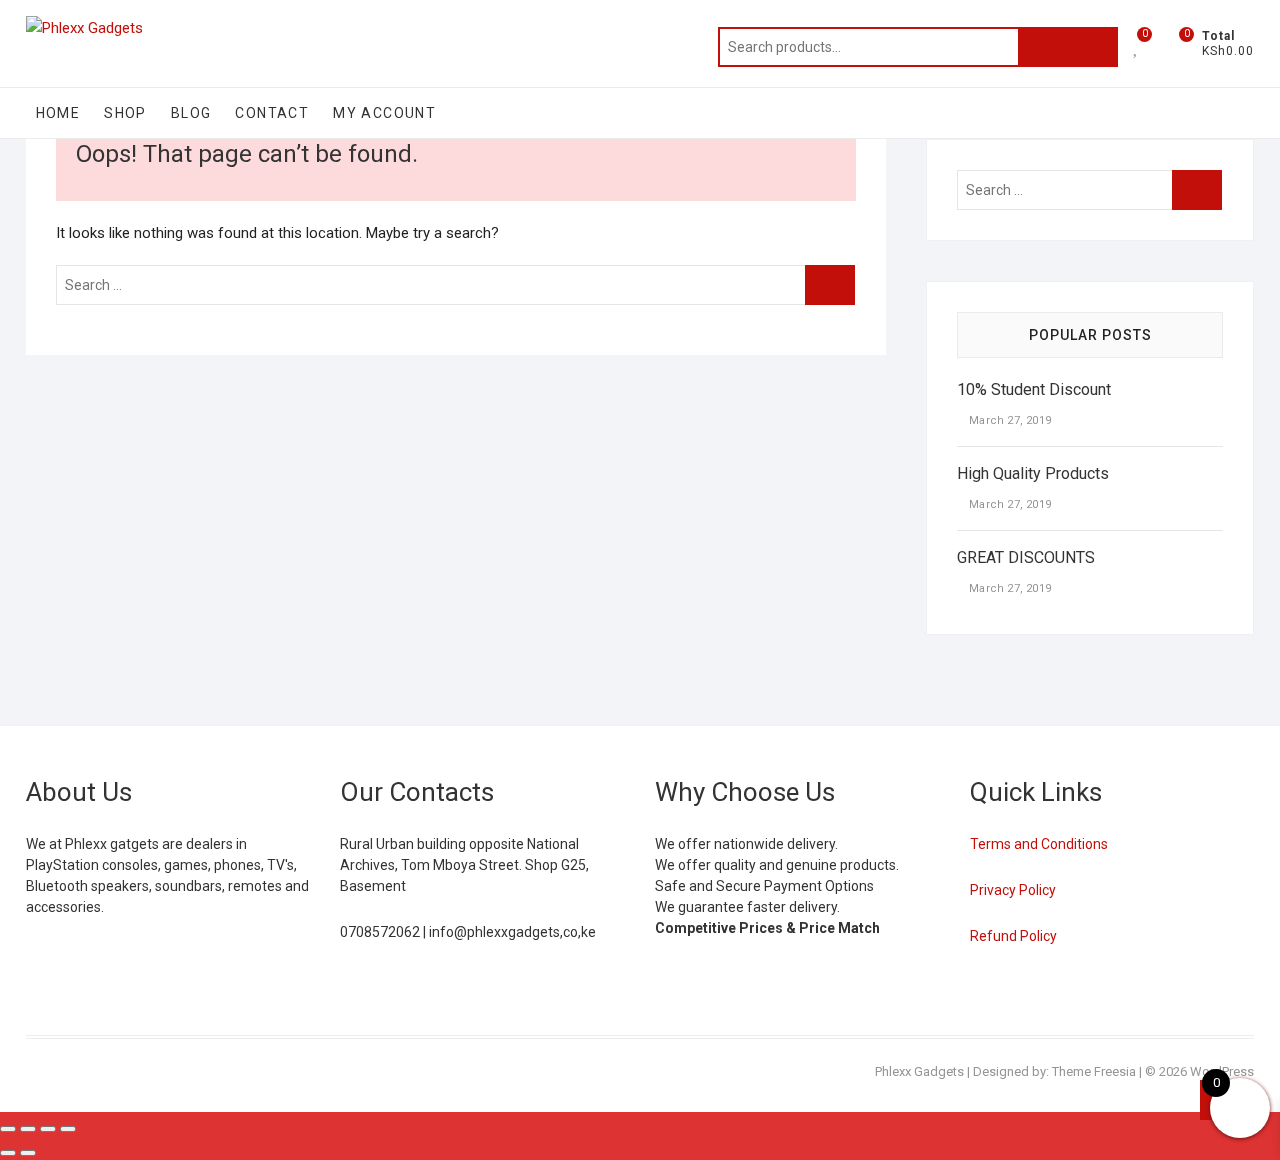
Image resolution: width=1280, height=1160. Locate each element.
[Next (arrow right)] (28, 1153)
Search (1068, 47)
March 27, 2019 (1008, 420)
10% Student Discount (1034, 389)
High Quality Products (1033, 473)
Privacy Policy (1013, 890)
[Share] (48, 1129)
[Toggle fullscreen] (28, 1129)
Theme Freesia (1094, 1071)
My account (384, 113)
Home (58, 113)
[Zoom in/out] (8, 1129)
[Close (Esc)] (68, 1129)
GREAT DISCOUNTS (1026, 557)
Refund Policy (1013, 936)
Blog (191, 113)
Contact (272, 113)
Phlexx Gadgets (919, 1071)
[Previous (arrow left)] (8, 1153)
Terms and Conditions (1039, 844)
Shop (125, 113)
